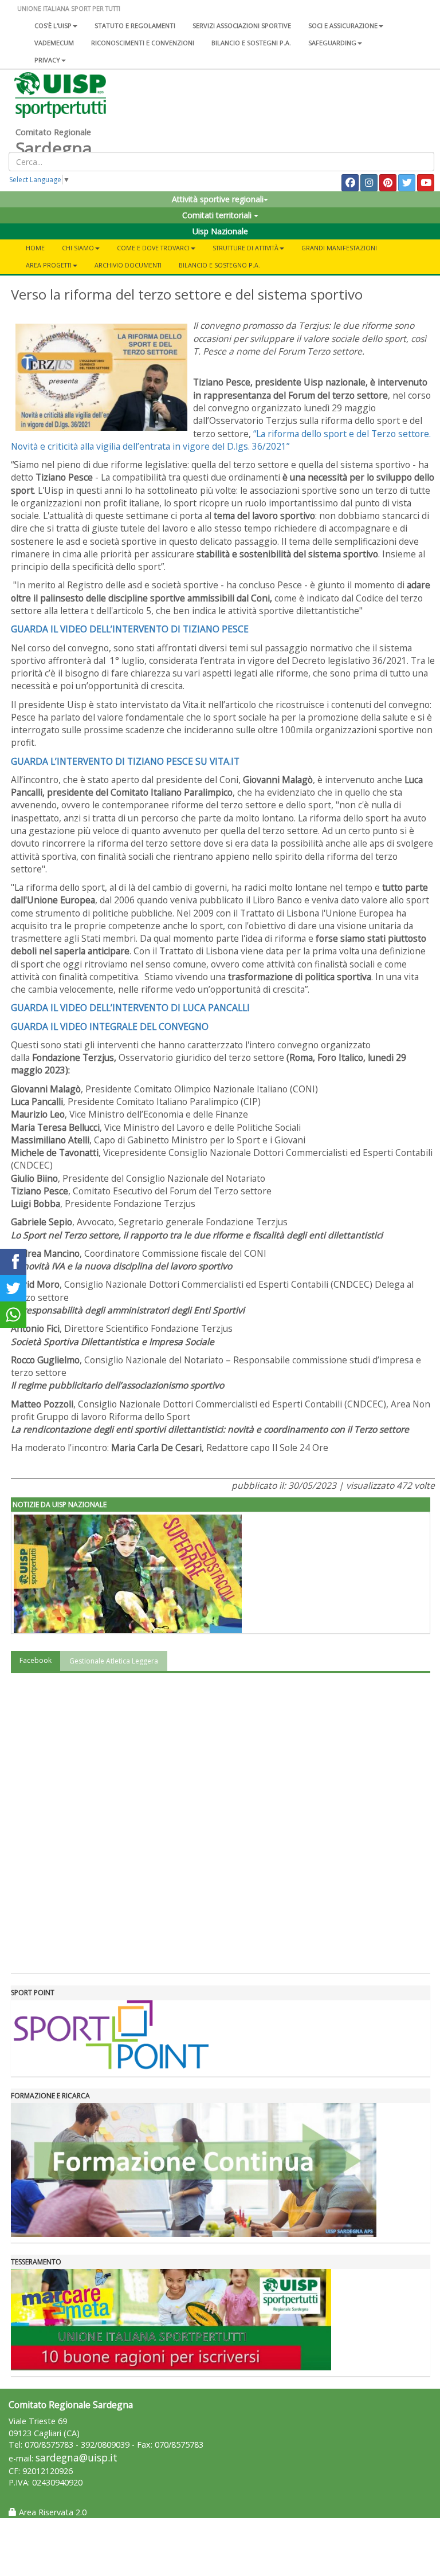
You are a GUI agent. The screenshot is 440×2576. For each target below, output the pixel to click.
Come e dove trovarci (153, 248)
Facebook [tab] (36, 1660)
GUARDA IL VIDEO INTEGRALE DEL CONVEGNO (110, 1027)
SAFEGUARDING (332, 43)
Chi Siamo (78, 248)
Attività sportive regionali (218, 199)
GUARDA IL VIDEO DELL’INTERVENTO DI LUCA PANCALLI (130, 1008)
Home (35, 248)
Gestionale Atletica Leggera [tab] (114, 1661)
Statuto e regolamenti (135, 25)
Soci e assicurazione (343, 25)
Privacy (47, 60)
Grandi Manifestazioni (339, 248)
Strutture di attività (245, 248)
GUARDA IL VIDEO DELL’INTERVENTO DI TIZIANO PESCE (130, 629)
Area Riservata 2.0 (52, 2512)
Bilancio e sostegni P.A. (251, 43)
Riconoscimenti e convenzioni (143, 43)
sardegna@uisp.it (76, 2458)
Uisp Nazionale (220, 231)
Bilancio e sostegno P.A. (219, 265)
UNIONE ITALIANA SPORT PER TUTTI (69, 8)
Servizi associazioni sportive (242, 25)
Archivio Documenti (128, 265)
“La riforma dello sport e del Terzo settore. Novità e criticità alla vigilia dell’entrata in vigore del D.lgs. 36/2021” (221, 440)
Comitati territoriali (218, 215)
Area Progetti (49, 265)
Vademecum (54, 43)
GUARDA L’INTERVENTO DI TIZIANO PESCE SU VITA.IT (125, 761)
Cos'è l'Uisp (53, 25)
